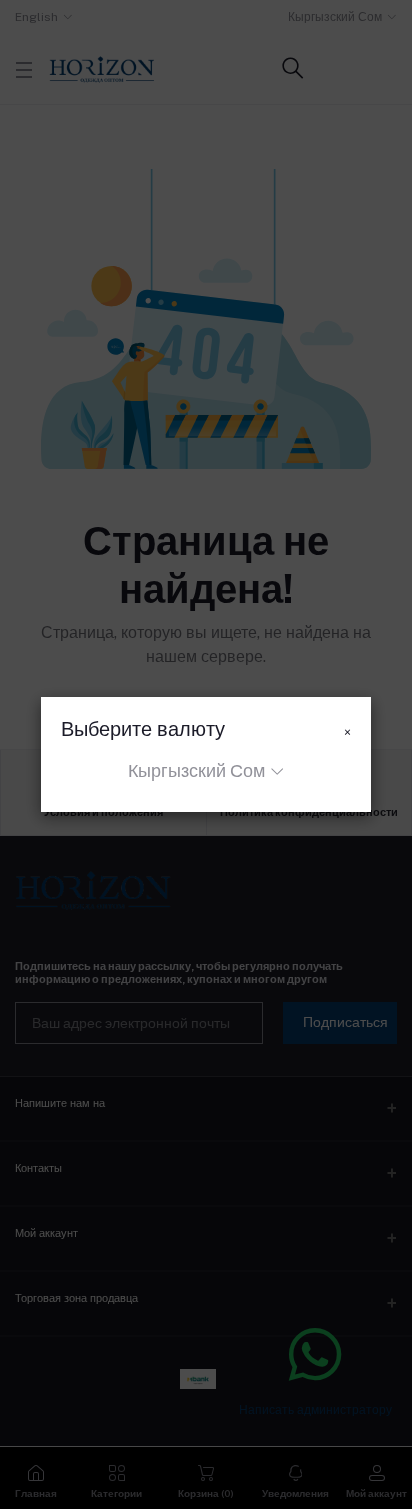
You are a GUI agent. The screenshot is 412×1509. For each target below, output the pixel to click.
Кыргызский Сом (196, 770)
